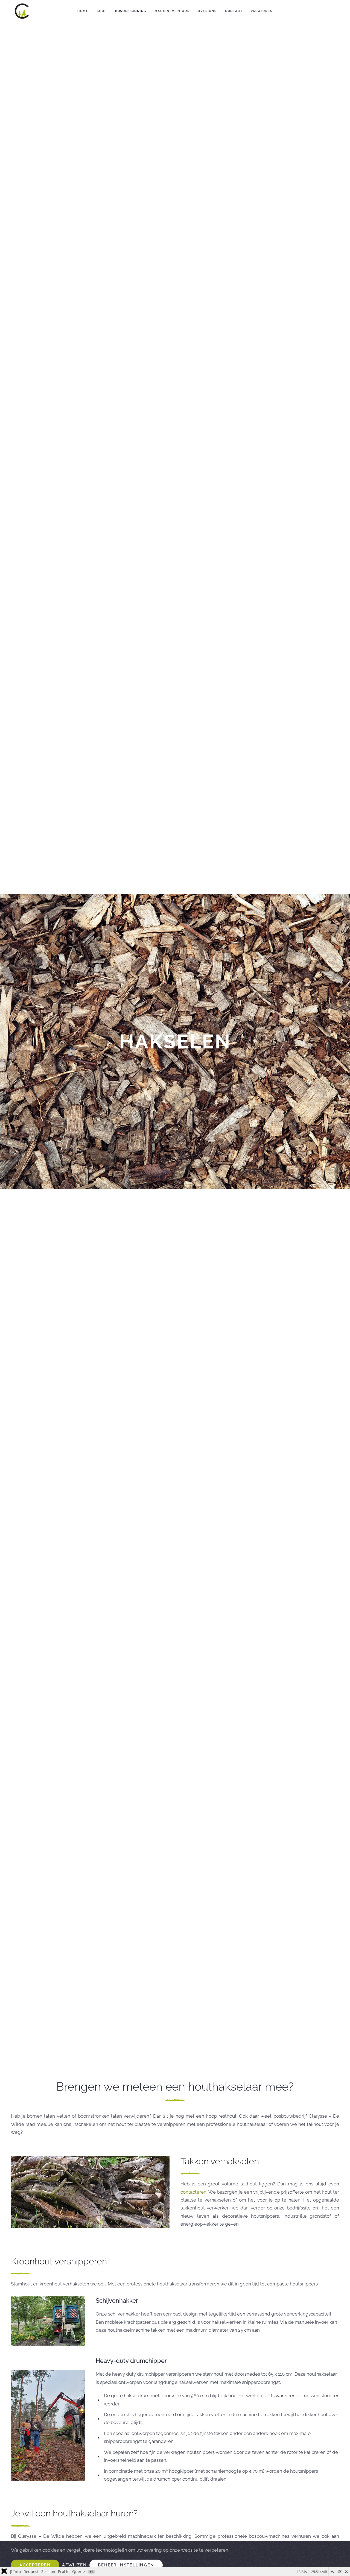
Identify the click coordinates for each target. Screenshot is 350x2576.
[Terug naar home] (22, 11)
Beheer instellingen (126, 2565)
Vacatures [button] (262, 11)
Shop (102, 11)
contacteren (193, 2192)
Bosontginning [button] (131, 11)
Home (83, 11)
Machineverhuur (172, 11)
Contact (234, 11)
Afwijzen (74, 2565)
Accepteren (35, 2565)
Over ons (207, 11)
